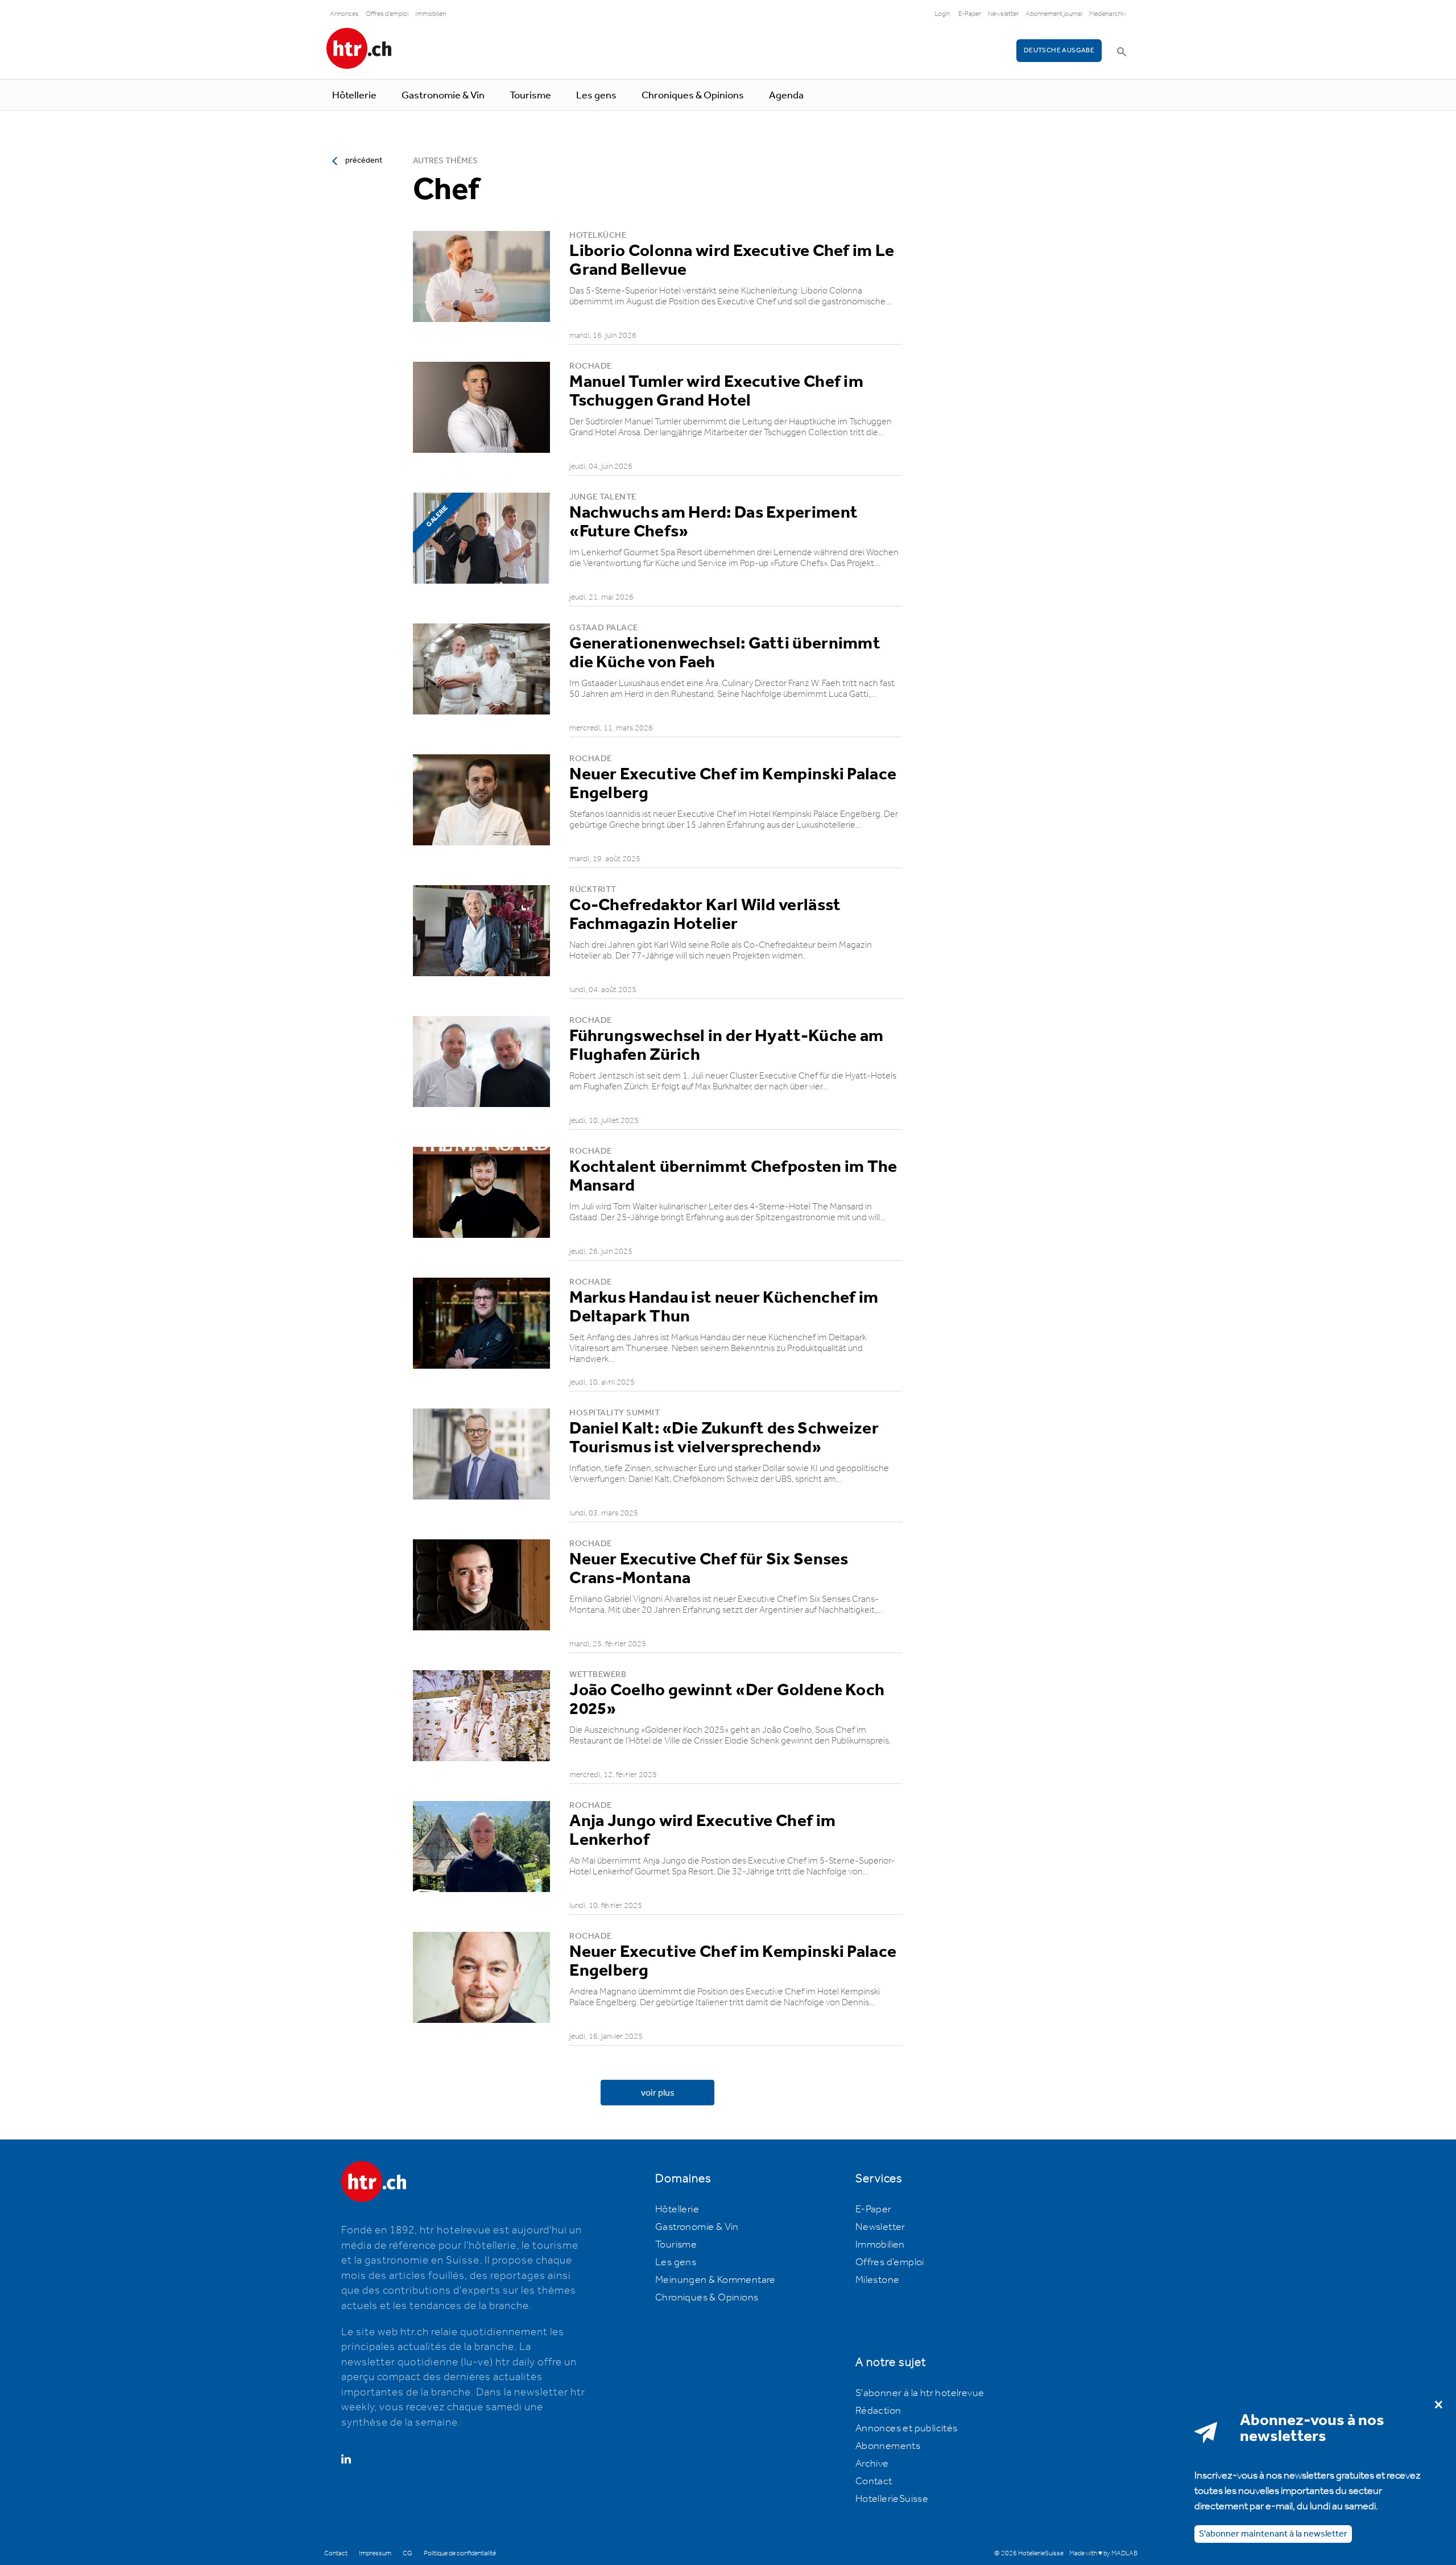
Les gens (596, 96)
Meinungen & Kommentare (715, 2280)
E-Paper (970, 14)
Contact (874, 2481)
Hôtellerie (354, 96)
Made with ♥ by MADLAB (1103, 2553)
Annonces (344, 14)
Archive (872, 2464)
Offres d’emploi (890, 2262)
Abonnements (888, 2446)
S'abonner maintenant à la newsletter (1273, 2533)
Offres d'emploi (387, 14)
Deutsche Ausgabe (1059, 50)
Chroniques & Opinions (693, 96)
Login (942, 14)
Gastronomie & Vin (443, 96)
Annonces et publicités (907, 2428)
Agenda (786, 96)
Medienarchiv (1108, 14)
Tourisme (530, 96)
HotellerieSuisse (892, 2499)
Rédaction (878, 2411)
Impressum (375, 2553)
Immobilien (431, 14)
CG (408, 2553)
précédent (364, 160)
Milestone (878, 2280)
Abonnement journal (1054, 14)
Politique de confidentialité (460, 2553)
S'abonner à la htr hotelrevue (920, 2393)
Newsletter (1003, 14)
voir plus (658, 2093)
